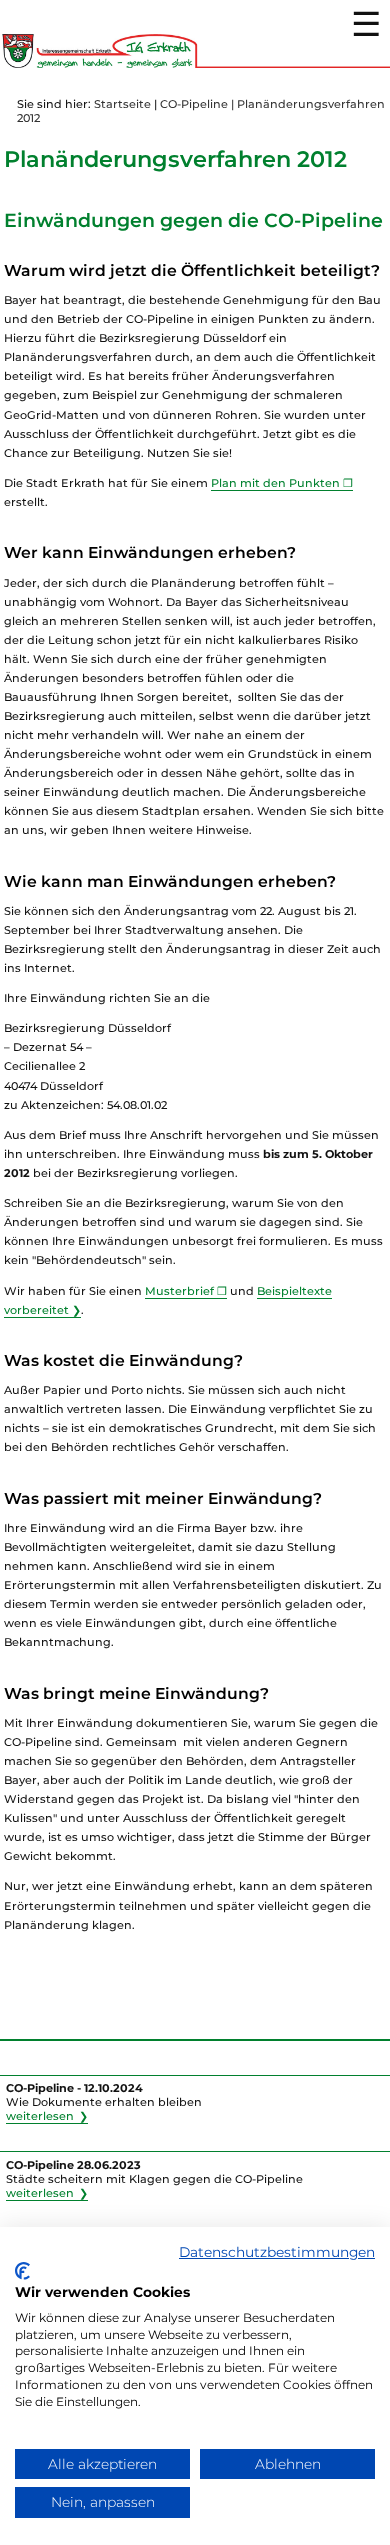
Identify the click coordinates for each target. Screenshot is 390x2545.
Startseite (122, 104)
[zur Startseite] (195, 64)
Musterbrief (179, 1291)
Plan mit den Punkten (275, 483)
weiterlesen (40, 2116)
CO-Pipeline (194, 104)
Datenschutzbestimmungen (277, 2252)
